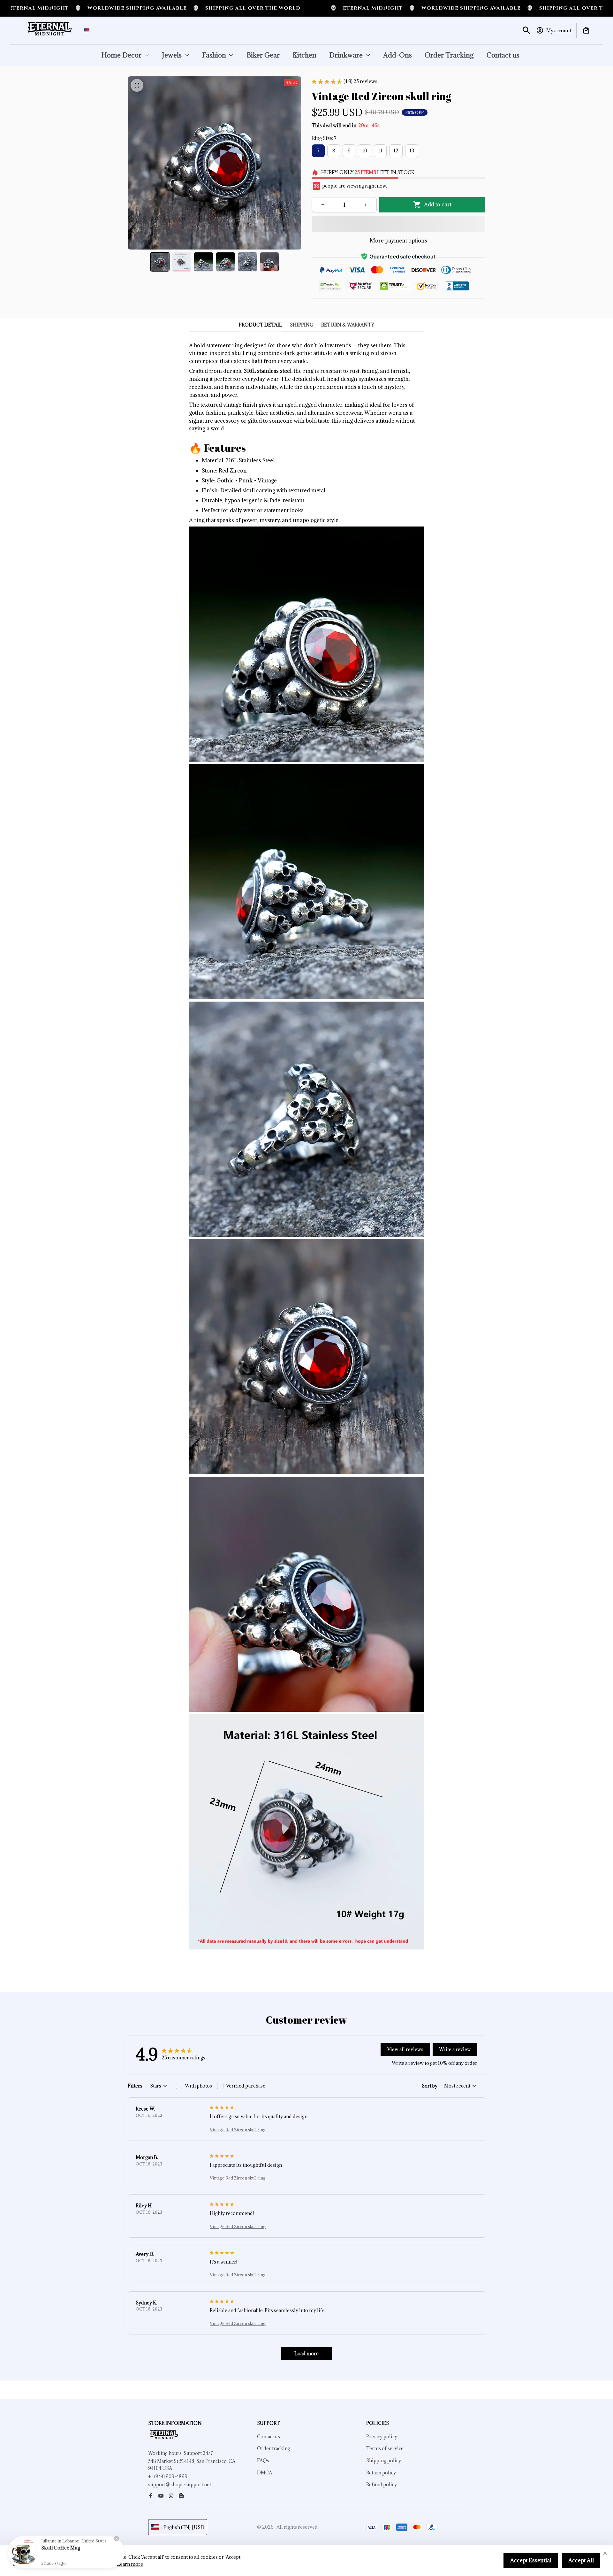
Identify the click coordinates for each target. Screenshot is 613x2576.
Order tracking (274, 2448)
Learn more (130, 2564)
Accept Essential (531, 2560)
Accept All (581, 2560)
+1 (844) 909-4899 (168, 2476)
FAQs (263, 2461)
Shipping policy (384, 2461)
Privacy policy (382, 2437)
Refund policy (382, 2484)
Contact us (269, 2437)
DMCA (265, 2473)
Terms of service (385, 2448)
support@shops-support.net (180, 2484)
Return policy (381, 2473)
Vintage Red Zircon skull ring (238, 2130)
